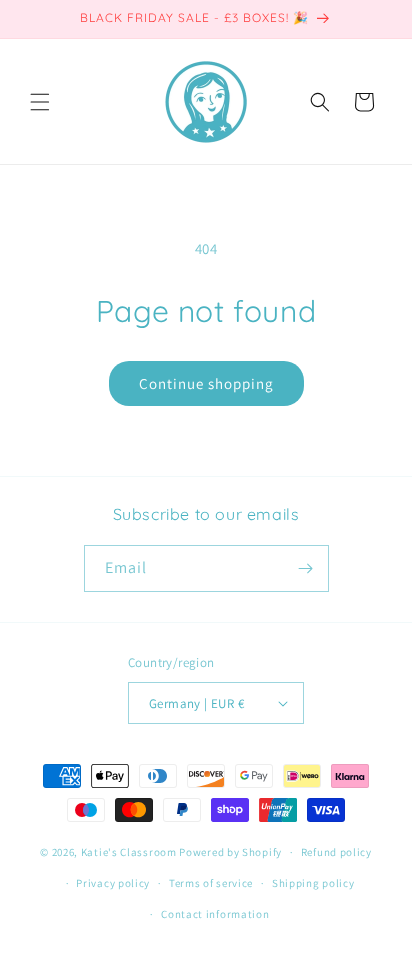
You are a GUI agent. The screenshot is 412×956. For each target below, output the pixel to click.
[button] (40, 102)
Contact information (215, 914)
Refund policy (336, 852)
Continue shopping (206, 383)
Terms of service (211, 883)
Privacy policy (113, 883)
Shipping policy (313, 883)
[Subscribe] (306, 568)
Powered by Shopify (230, 852)
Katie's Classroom (129, 852)
